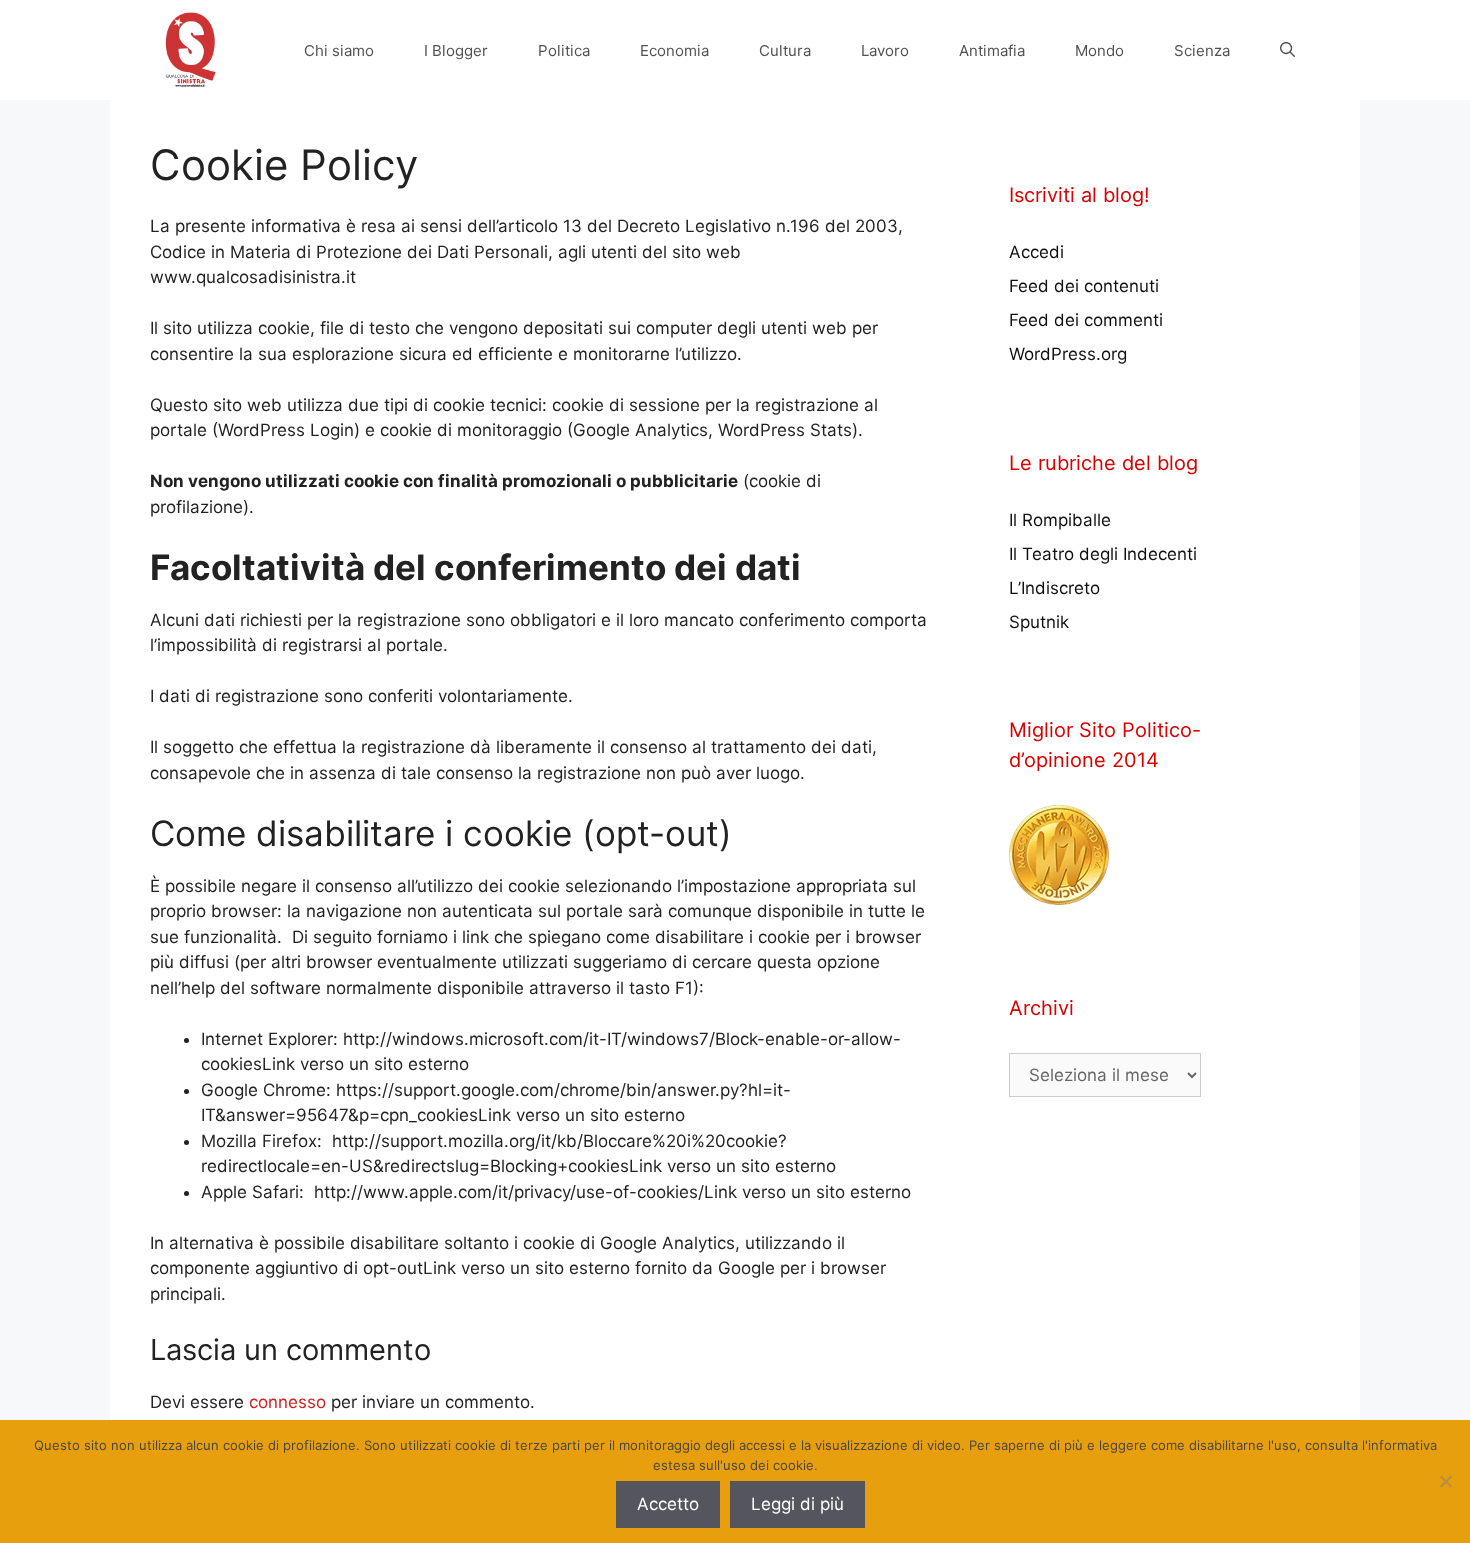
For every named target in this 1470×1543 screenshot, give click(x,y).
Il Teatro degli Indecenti (1103, 554)
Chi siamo (339, 50)
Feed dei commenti (1086, 320)
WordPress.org (1068, 354)
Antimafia (992, 50)
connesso (287, 1402)
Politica (564, 50)
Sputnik (1039, 622)
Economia (674, 50)
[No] (1445, 1481)
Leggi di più (797, 1504)
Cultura (785, 50)
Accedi (1036, 252)
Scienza (1202, 50)
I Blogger (456, 50)
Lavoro (885, 50)
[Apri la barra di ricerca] (1287, 50)
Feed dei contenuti (1084, 286)
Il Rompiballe (1060, 520)
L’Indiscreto (1054, 588)
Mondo (1099, 50)
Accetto (668, 1504)
